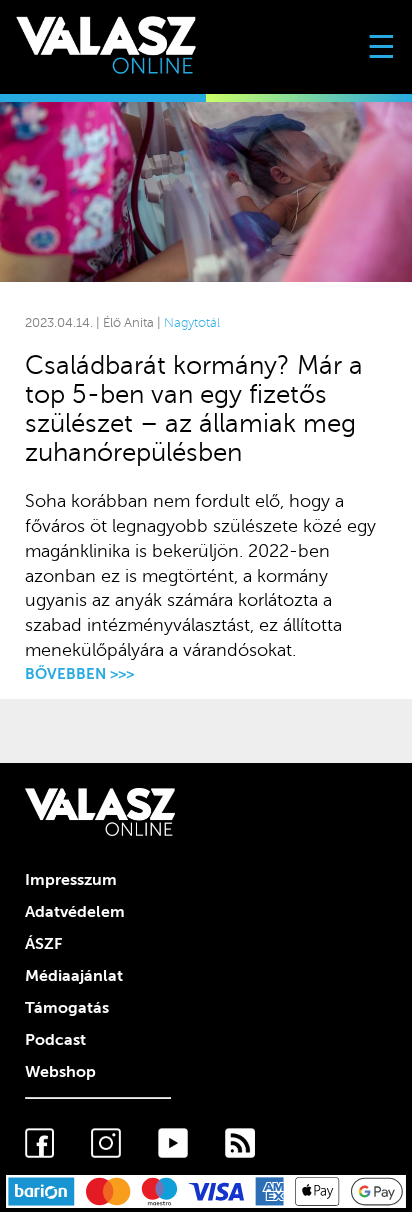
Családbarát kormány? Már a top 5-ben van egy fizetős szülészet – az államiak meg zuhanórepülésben (194, 409)
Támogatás (67, 1008)
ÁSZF (43, 944)
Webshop (60, 1072)
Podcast (55, 1040)
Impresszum (71, 880)
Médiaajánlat (74, 976)
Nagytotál (192, 323)
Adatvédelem (75, 912)
